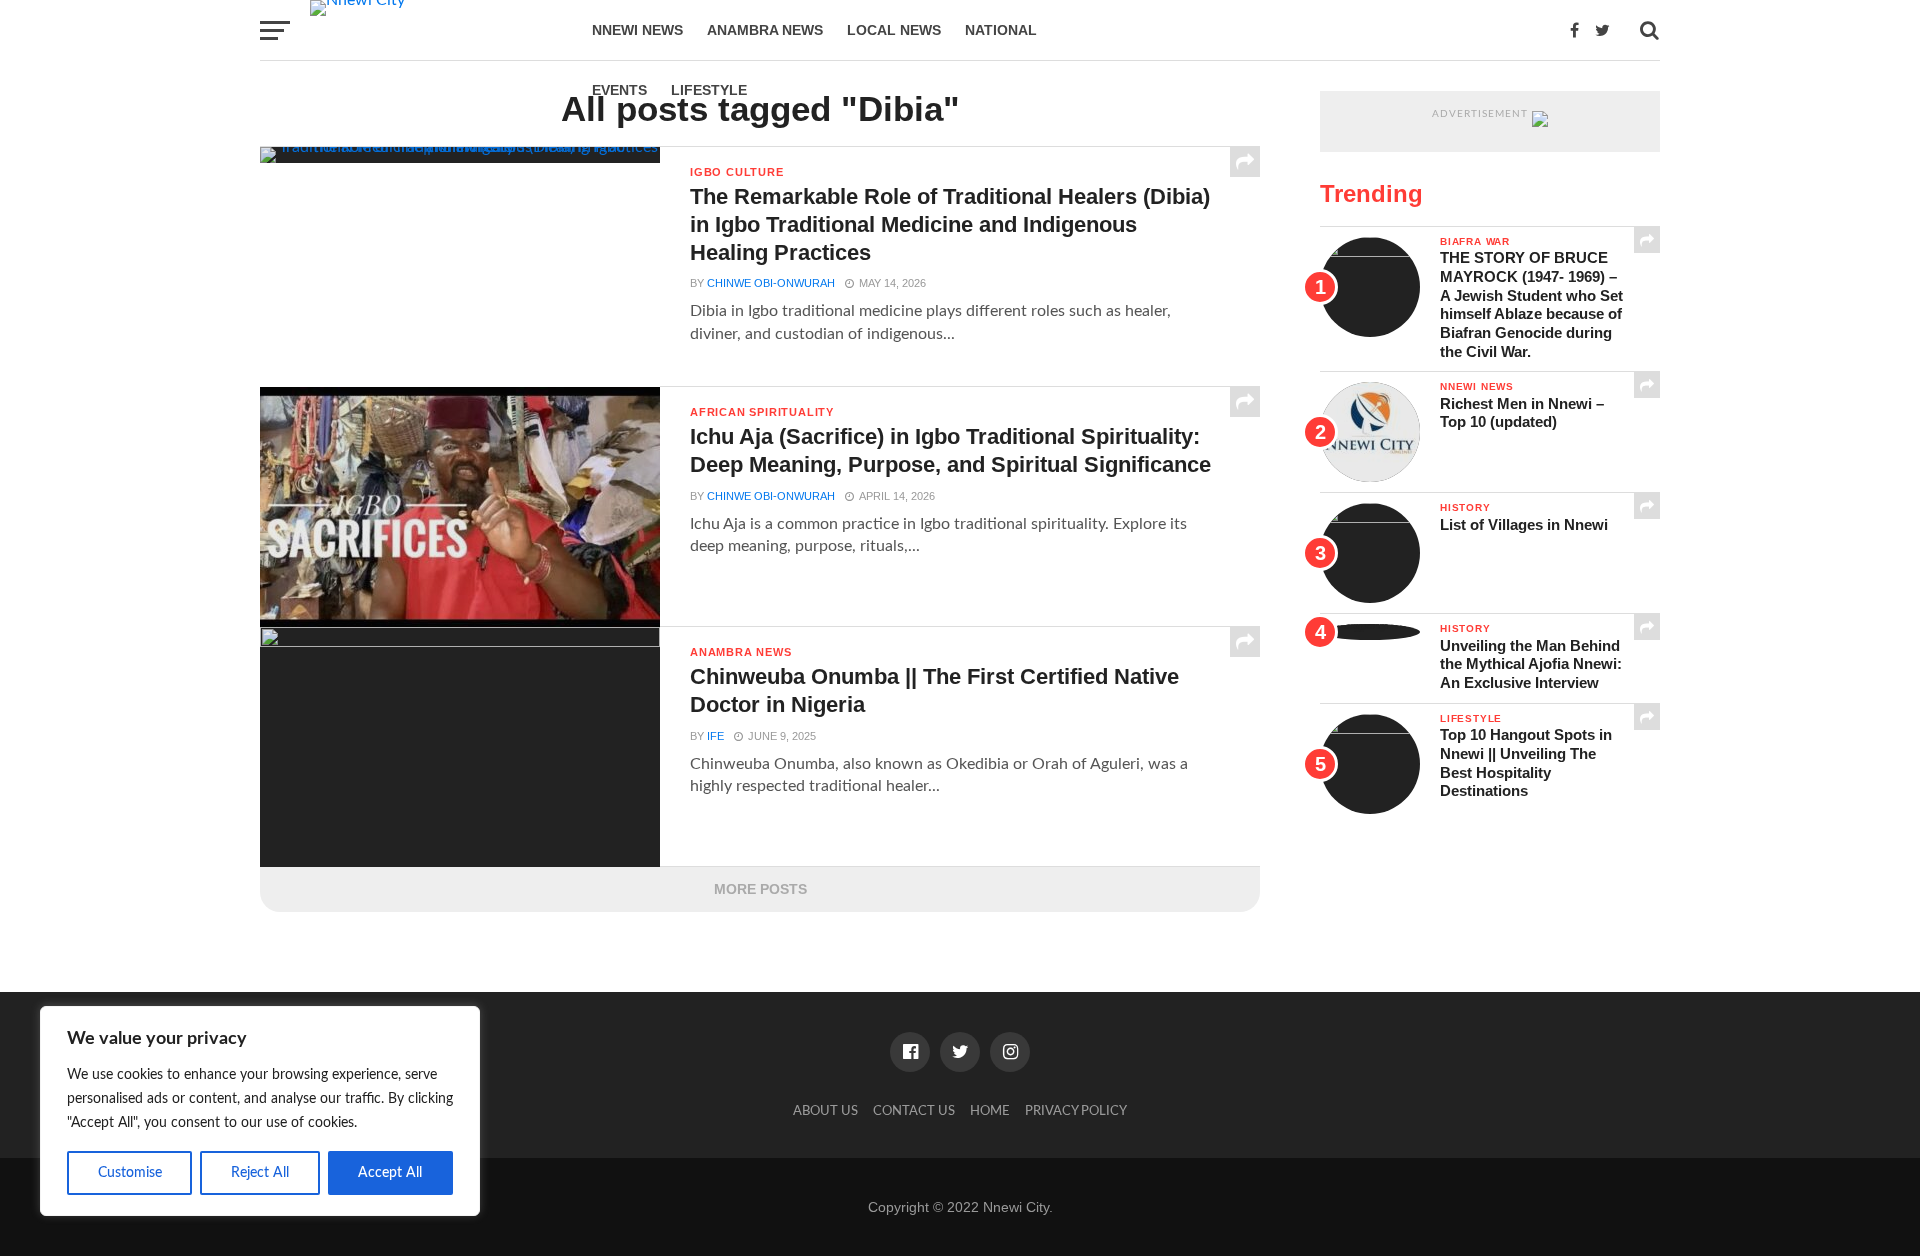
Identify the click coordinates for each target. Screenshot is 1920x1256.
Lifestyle (709, 90)
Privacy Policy (1076, 1111)
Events (619, 90)
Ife (715, 736)
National (1001, 30)
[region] (260, 1111)
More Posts (760, 889)
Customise (130, 1173)
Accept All (390, 1173)
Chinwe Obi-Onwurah (771, 283)
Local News (894, 30)
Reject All (260, 1173)
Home (990, 1111)
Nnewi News (637, 30)
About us (825, 1111)
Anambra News (765, 30)
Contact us (914, 1111)
